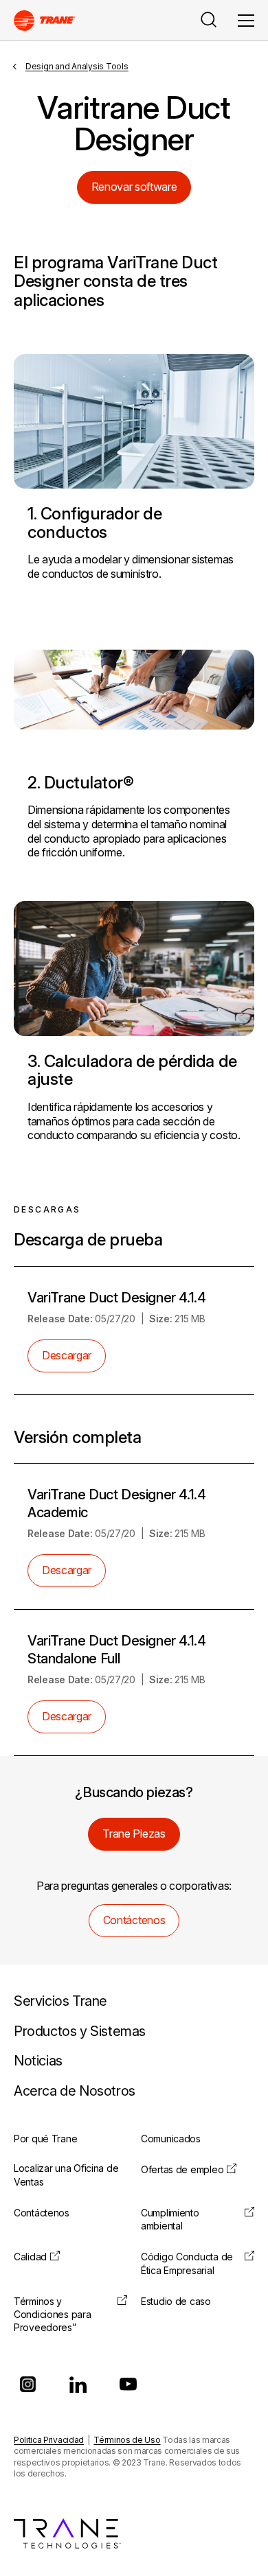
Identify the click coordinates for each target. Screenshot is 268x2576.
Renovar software (134, 187)
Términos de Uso (127, 2440)
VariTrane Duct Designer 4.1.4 (116, 1298)
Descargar (67, 1355)
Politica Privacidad (49, 2440)
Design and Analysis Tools (77, 66)
